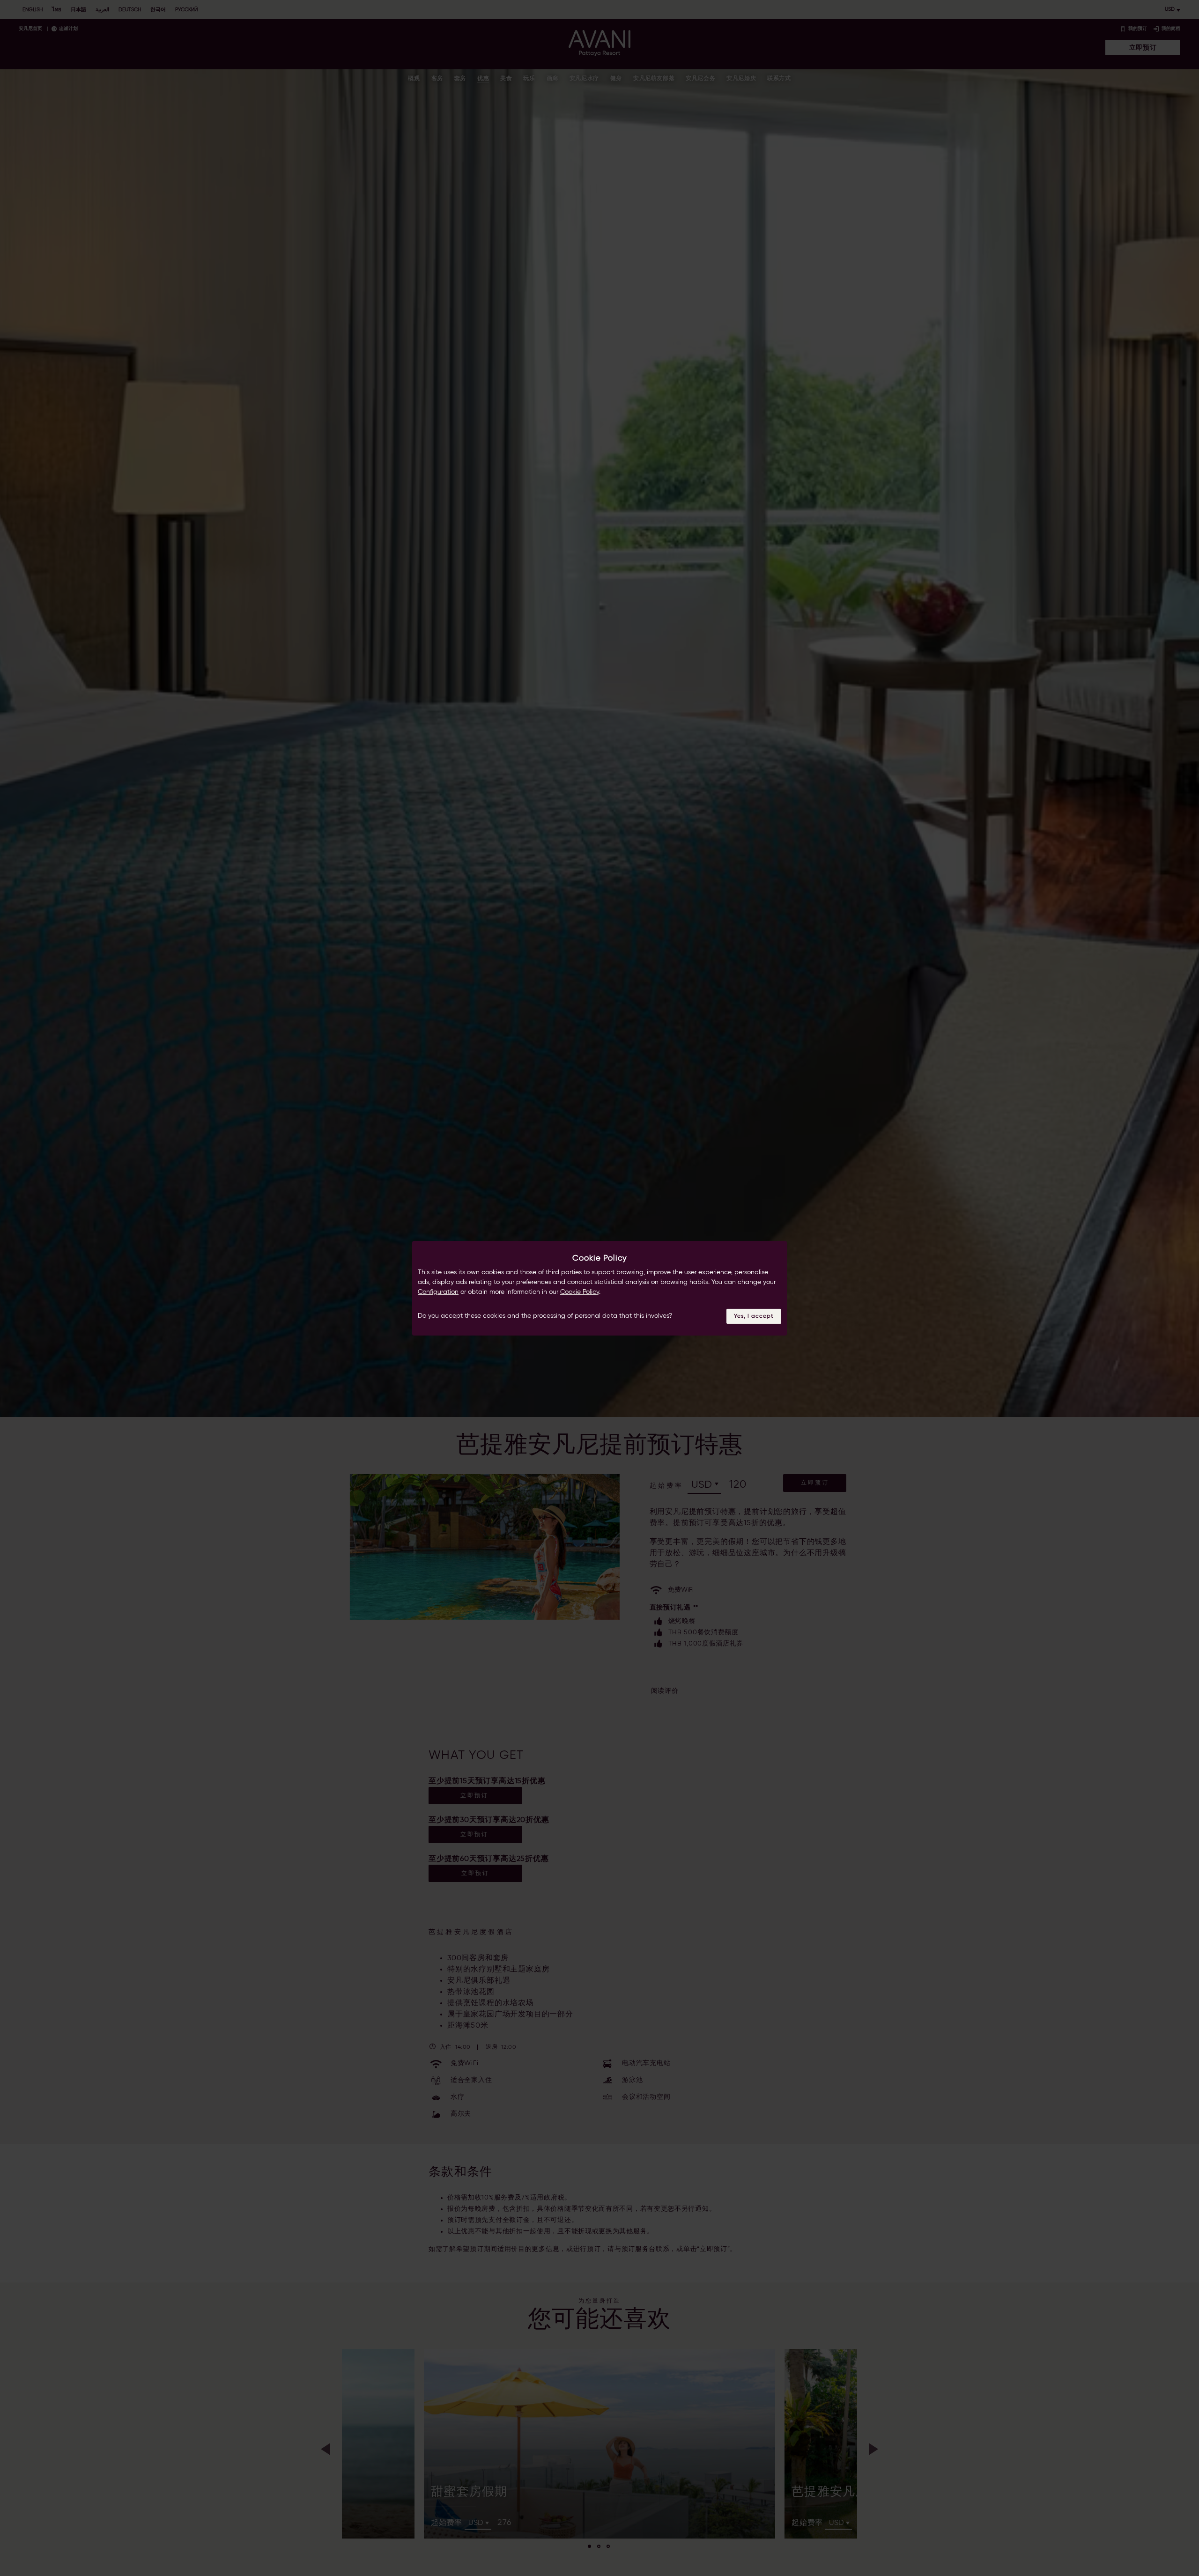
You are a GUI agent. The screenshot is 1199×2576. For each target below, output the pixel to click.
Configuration (438, 1292)
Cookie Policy (580, 1292)
